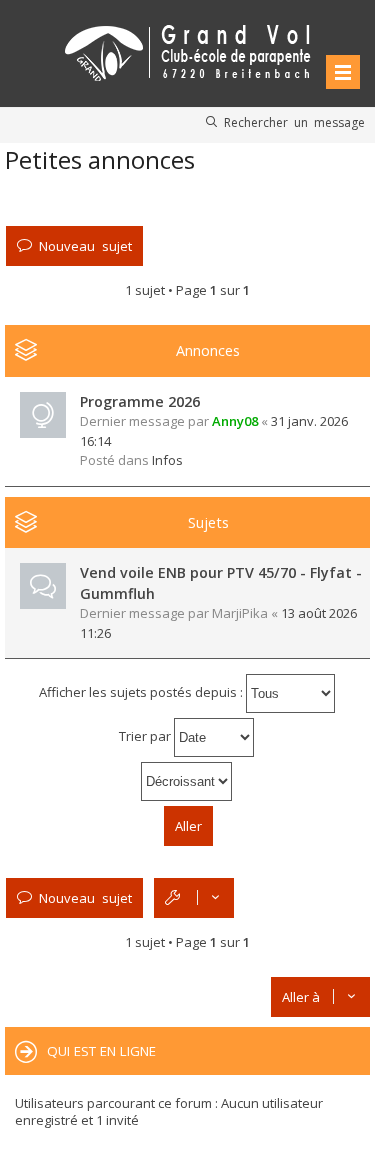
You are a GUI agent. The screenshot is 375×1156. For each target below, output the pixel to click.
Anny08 (235, 421)
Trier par (146, 736)
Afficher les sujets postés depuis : (142, 692)
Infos (167, 460)
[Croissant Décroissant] (187, 781)
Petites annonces (100, 159)
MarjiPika (240, 613)
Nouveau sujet (85, 245)
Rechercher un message (294, 122)
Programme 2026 (140, 401)
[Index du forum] (188, 49)
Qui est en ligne (101, 1051)
